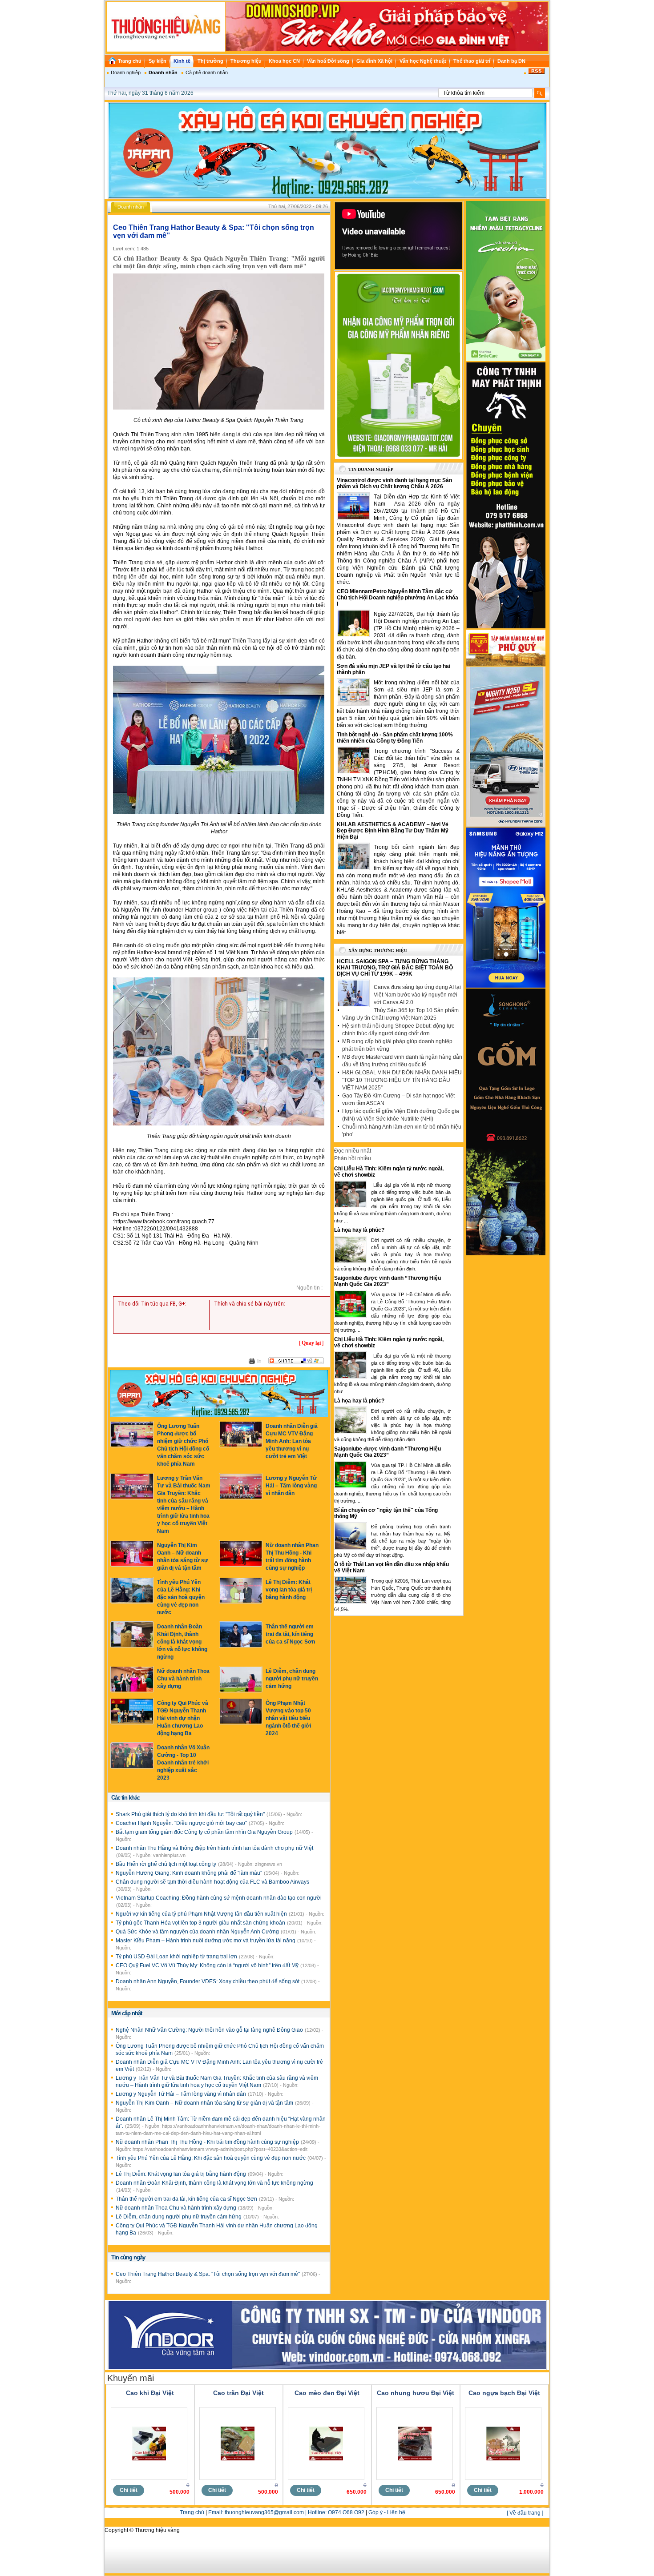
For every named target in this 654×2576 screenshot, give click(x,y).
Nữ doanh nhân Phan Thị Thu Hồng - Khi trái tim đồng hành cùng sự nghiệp (208, 2142)
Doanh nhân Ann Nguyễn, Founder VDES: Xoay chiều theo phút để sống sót (208, 1981)
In (259, 1361)
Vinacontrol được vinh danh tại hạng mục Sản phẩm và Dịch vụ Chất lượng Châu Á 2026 (394, 483)
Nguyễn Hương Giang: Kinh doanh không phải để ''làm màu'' (190, 1873)
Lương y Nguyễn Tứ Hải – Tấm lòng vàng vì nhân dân (291, 1486)
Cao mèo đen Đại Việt (327, 2393)
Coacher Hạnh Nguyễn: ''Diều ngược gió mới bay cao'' (182, 1823)
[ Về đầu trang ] (525, 2513)
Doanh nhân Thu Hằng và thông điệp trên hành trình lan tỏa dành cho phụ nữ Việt (214, 1848)
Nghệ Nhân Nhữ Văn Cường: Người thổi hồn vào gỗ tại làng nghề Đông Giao (210, 2030)
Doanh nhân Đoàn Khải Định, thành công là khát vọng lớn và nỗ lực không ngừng (182, 1642)
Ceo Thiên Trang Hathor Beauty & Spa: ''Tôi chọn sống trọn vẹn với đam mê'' (208, 2274)
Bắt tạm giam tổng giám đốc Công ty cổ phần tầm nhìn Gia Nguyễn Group (205, 1832)
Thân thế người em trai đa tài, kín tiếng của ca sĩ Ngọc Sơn (290, 1634)
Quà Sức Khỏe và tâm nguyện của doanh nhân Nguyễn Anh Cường (198, 1932)
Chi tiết (129, 2490)
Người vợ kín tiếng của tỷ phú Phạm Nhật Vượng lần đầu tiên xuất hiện (202, 1914)
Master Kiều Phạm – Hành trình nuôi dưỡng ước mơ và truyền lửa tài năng (206, 1941)
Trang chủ (192, 2512)
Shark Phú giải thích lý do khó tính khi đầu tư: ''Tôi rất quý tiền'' (191, 1814)
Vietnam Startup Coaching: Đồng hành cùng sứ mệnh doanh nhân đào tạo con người (219, 1898)
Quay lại (311, 1343)
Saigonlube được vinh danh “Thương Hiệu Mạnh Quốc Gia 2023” (388, 1281)
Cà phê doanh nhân (207, 72)
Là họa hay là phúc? (359, 1230)
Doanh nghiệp (126, 72)
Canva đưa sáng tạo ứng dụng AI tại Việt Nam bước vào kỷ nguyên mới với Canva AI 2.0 (417, 995)
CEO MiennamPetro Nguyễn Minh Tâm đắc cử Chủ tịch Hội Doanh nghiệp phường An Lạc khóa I (398, 598)
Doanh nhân (163, 72)
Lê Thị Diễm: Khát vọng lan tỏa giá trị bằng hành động (289, 1590)
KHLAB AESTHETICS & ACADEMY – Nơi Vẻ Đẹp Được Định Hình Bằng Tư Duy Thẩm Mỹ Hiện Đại (393, 831)
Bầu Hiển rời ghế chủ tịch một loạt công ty (167, 1864)
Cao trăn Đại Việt (238, 2393)
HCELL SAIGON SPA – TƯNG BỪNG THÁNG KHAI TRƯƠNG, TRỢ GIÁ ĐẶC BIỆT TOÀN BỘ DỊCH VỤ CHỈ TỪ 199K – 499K (395, 968)
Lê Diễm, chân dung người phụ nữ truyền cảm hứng (292, 1679)
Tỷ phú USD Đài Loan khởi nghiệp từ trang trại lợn (177, 1957)
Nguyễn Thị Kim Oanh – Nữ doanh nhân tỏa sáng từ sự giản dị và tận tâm (205, 2103)
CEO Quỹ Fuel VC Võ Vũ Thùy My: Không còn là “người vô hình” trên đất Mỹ (208, 1965)
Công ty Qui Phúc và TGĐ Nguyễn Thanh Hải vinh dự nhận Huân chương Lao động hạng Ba (183, 1718)
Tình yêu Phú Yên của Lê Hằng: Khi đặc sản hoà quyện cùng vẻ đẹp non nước (181, 1597)
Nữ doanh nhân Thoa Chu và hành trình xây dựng (183, 1679)
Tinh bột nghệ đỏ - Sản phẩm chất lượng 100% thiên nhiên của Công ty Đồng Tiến (395, 738)
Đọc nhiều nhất (353, 1151)
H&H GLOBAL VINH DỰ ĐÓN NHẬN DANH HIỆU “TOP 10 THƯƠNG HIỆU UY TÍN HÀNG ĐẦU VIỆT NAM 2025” (402, 1080)
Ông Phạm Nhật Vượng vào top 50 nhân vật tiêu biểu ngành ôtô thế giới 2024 (288, 1718)
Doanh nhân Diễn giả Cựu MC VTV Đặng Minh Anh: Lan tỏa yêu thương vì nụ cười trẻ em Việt (292, 1441)
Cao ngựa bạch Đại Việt (504, 2393)
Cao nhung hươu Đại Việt (416, 2393)
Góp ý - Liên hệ (387, 2512)
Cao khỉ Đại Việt (150, 2393)
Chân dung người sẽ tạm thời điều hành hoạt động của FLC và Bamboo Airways (212, 1882)
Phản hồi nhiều (353, 1158)
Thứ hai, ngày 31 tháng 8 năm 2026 (150, 93)
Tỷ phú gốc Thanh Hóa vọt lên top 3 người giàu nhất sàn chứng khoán (201, 1923)
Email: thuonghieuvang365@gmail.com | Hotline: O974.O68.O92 (286, 2512)
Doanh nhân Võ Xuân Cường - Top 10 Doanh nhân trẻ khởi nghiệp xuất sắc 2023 (183, 1763)
